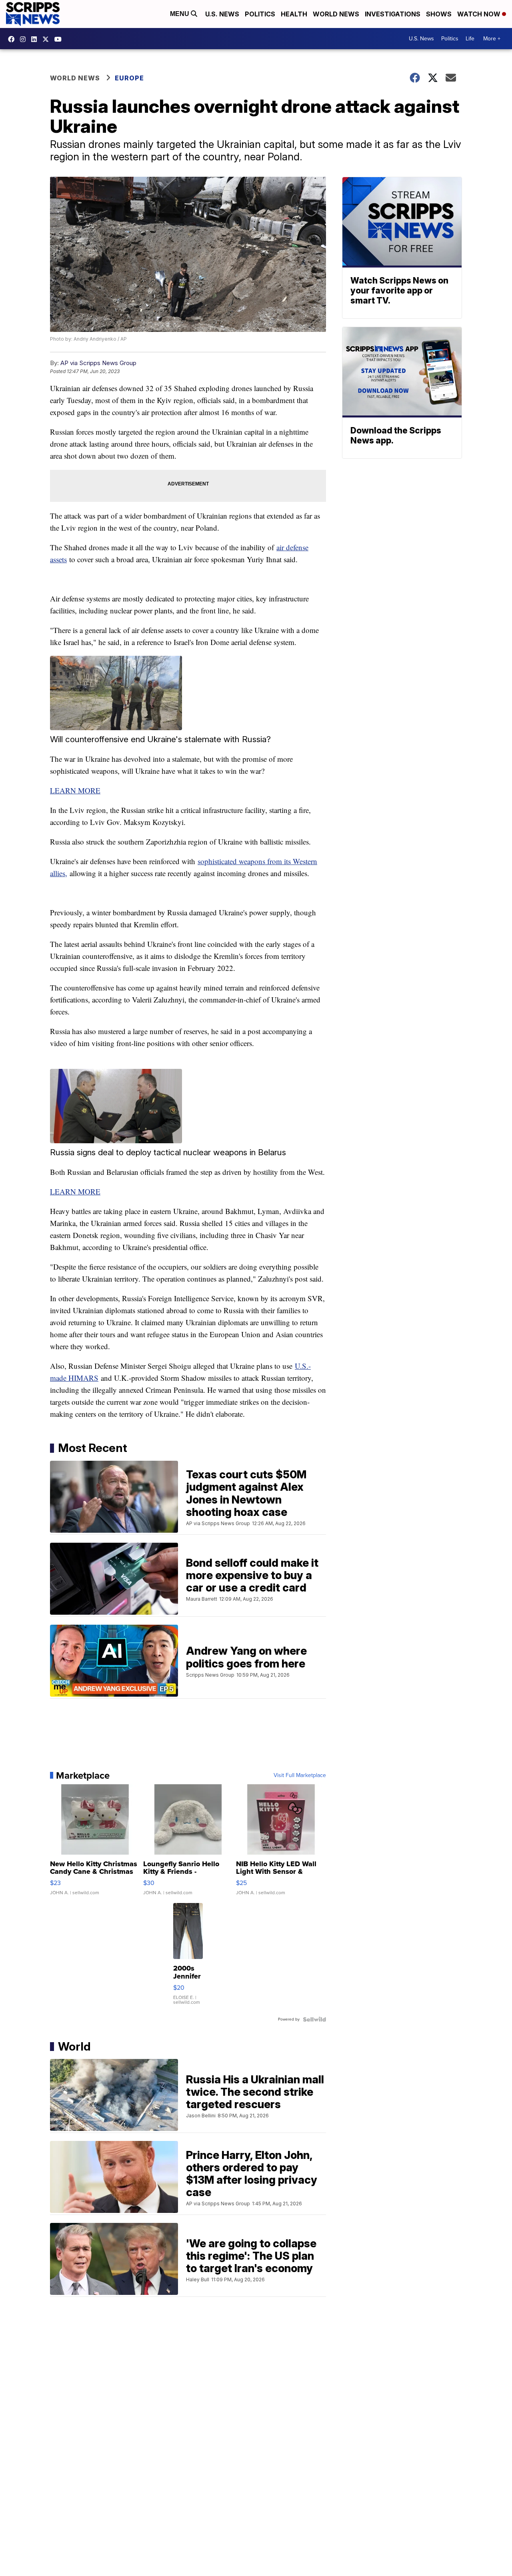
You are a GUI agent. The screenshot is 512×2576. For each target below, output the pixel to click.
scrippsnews (13, 39)
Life (470, 39)
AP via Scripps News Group (98, 363)
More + (492, 39)
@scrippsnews (60, 39)
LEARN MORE (75, 790)
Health (294, 14)
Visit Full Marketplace (300, 1775)
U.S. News (222, 14)
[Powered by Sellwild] (314, 2019)
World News (336, 14)
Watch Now (480, 14)
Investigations (393, 14)
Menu (180, 14)
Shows (439, 14)
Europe (129, 78)
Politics (260, 14)
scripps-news (36, 39)
